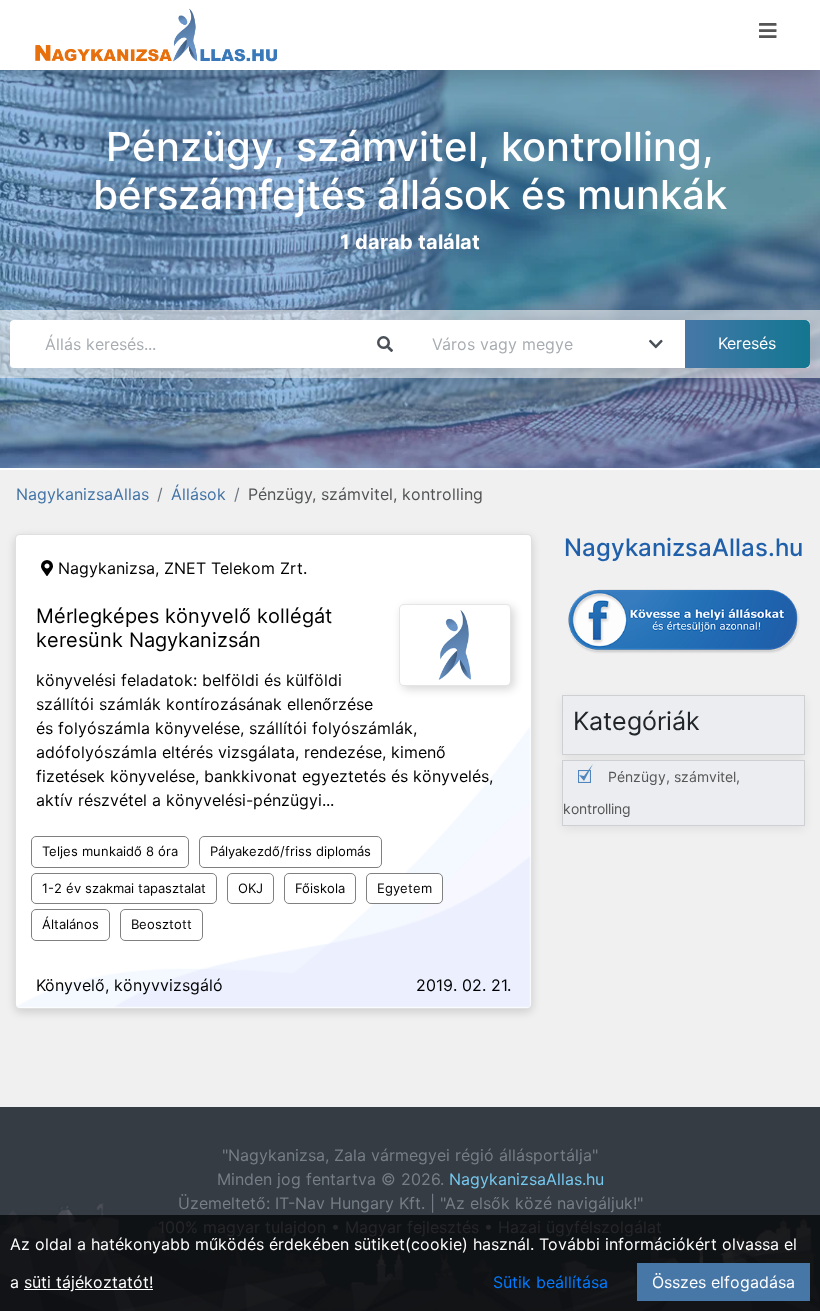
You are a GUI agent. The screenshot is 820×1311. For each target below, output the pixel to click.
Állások (198, 494)
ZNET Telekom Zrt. (235, 568)
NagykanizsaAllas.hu (526, 1179)
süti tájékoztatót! (88, 1282)
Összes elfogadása (723, 1282)
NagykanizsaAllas (82, 494)
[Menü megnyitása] (768, 31)
